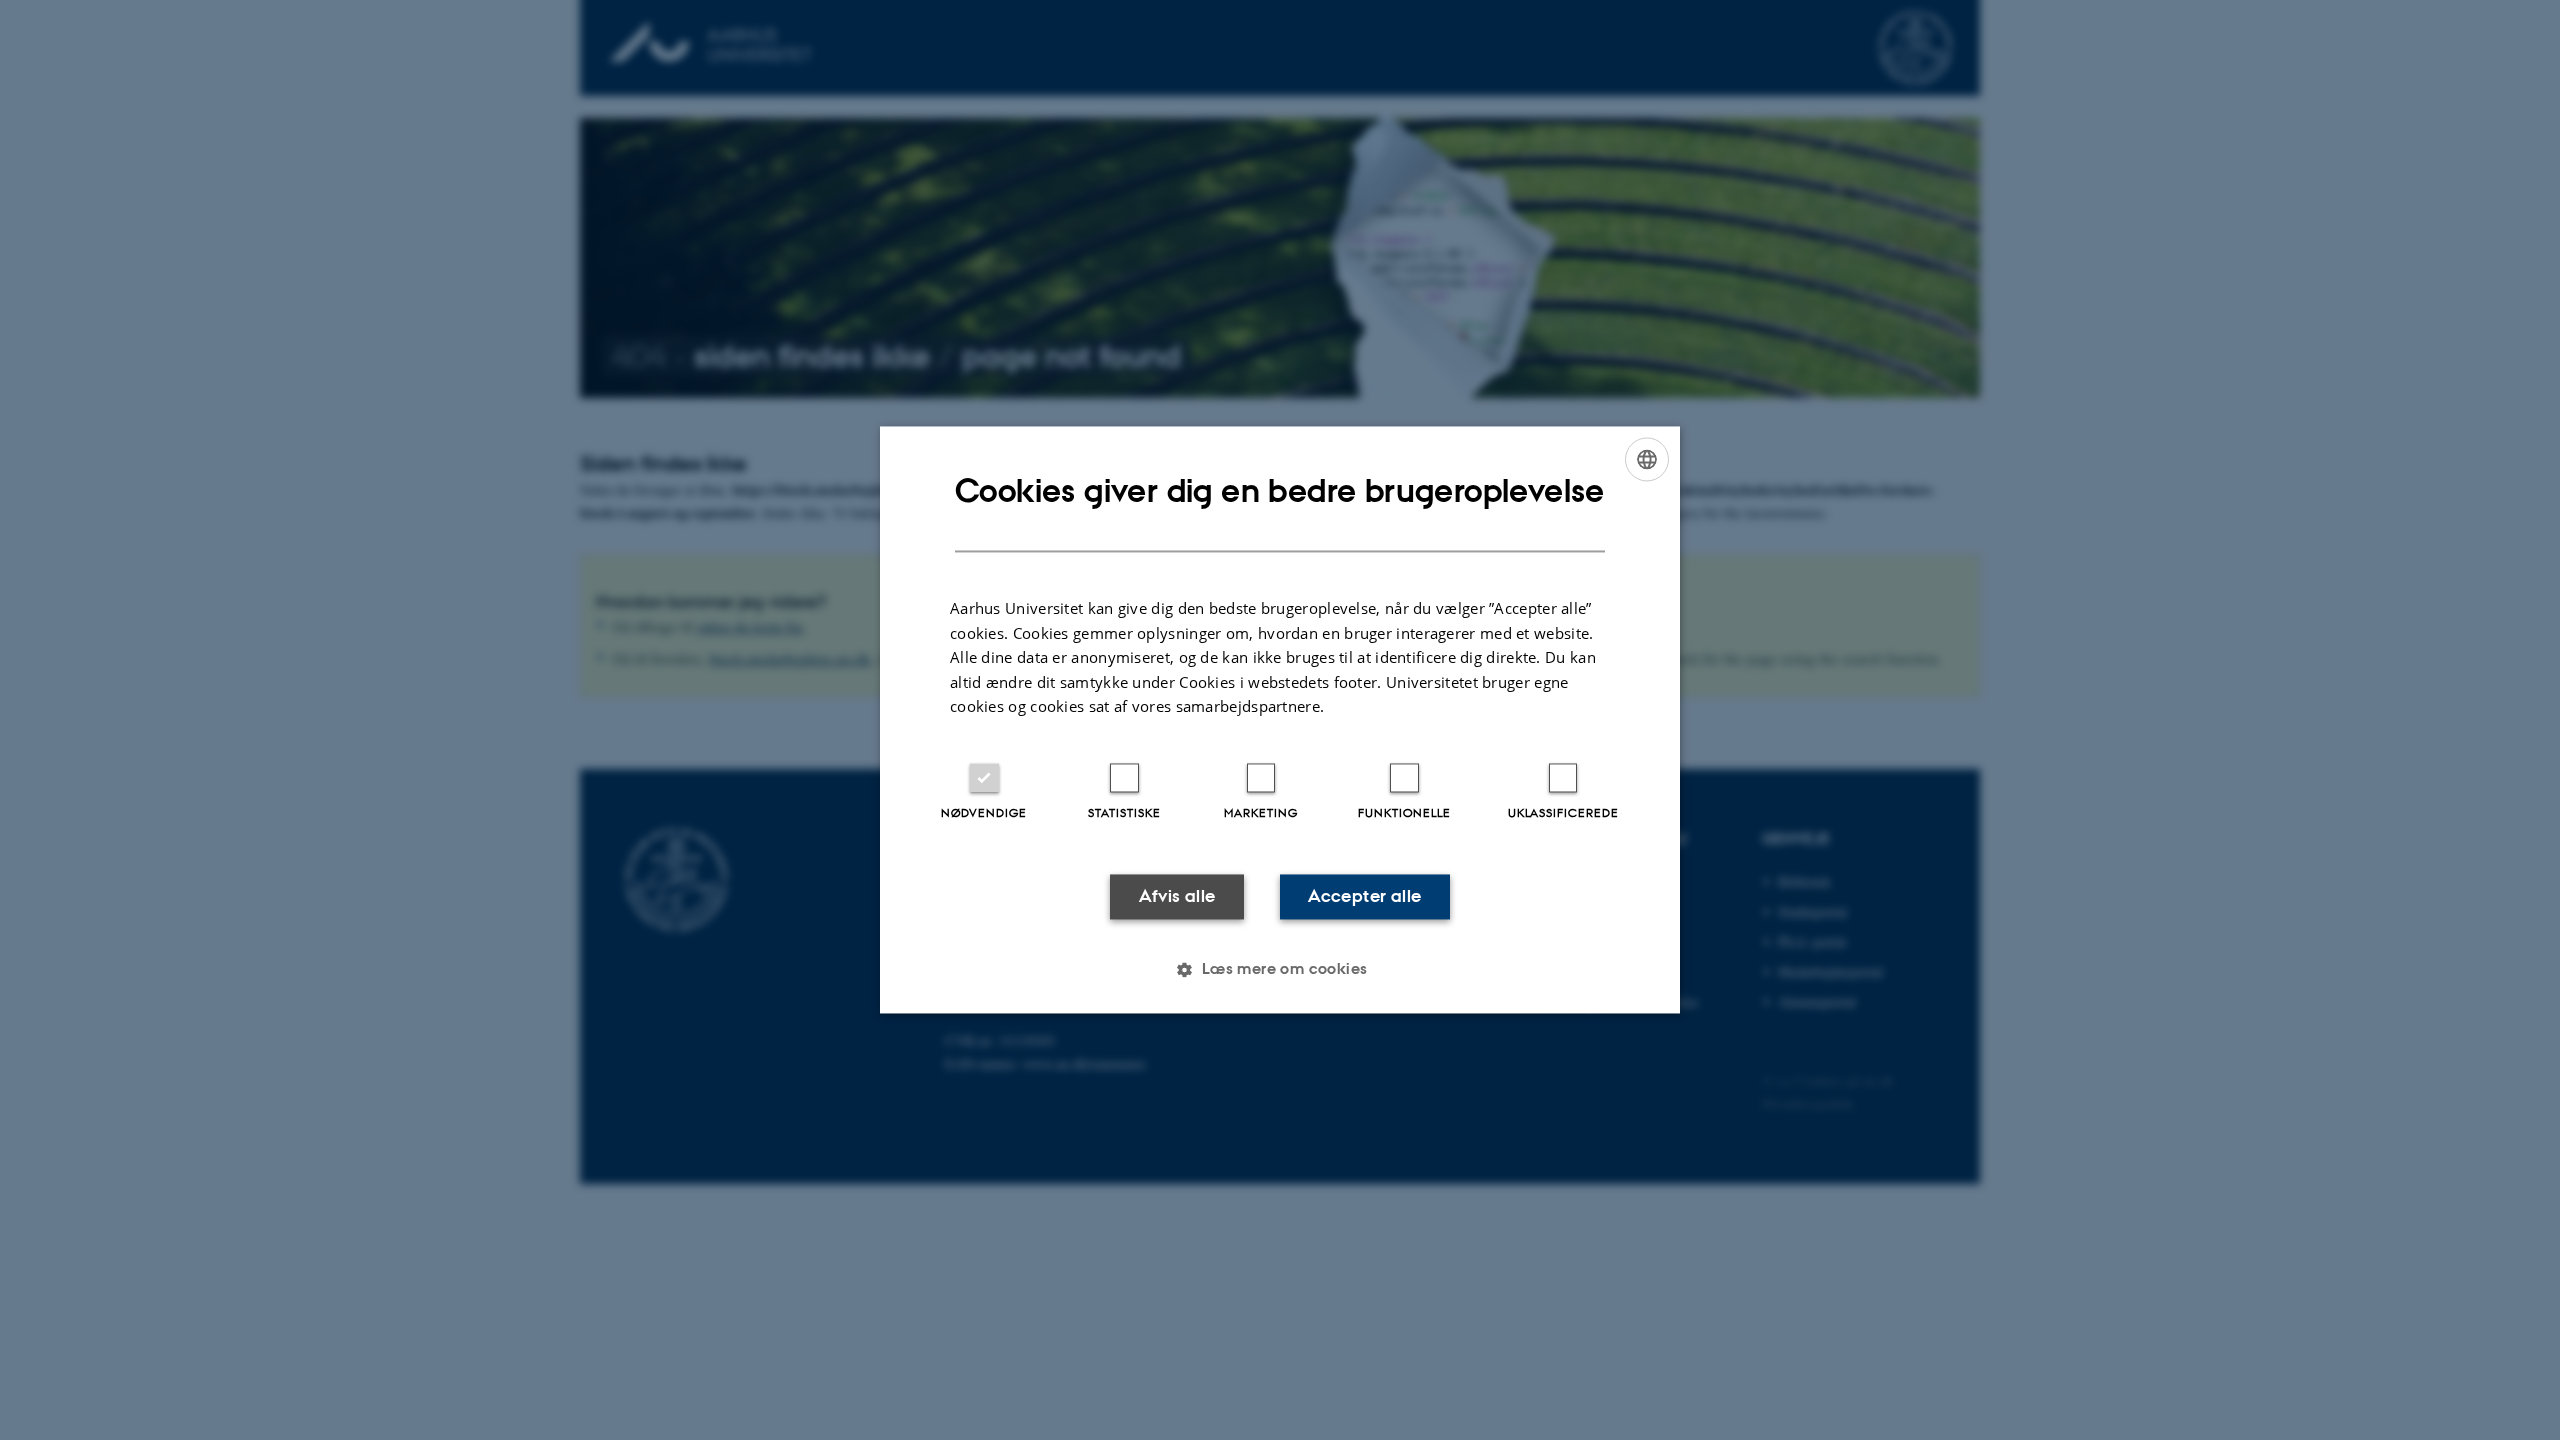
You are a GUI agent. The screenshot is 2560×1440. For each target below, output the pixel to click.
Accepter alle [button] (1364, 896)
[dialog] (1280, 719)
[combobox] (1647, 459)
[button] (1279, 970)
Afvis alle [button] (1177, 896)
